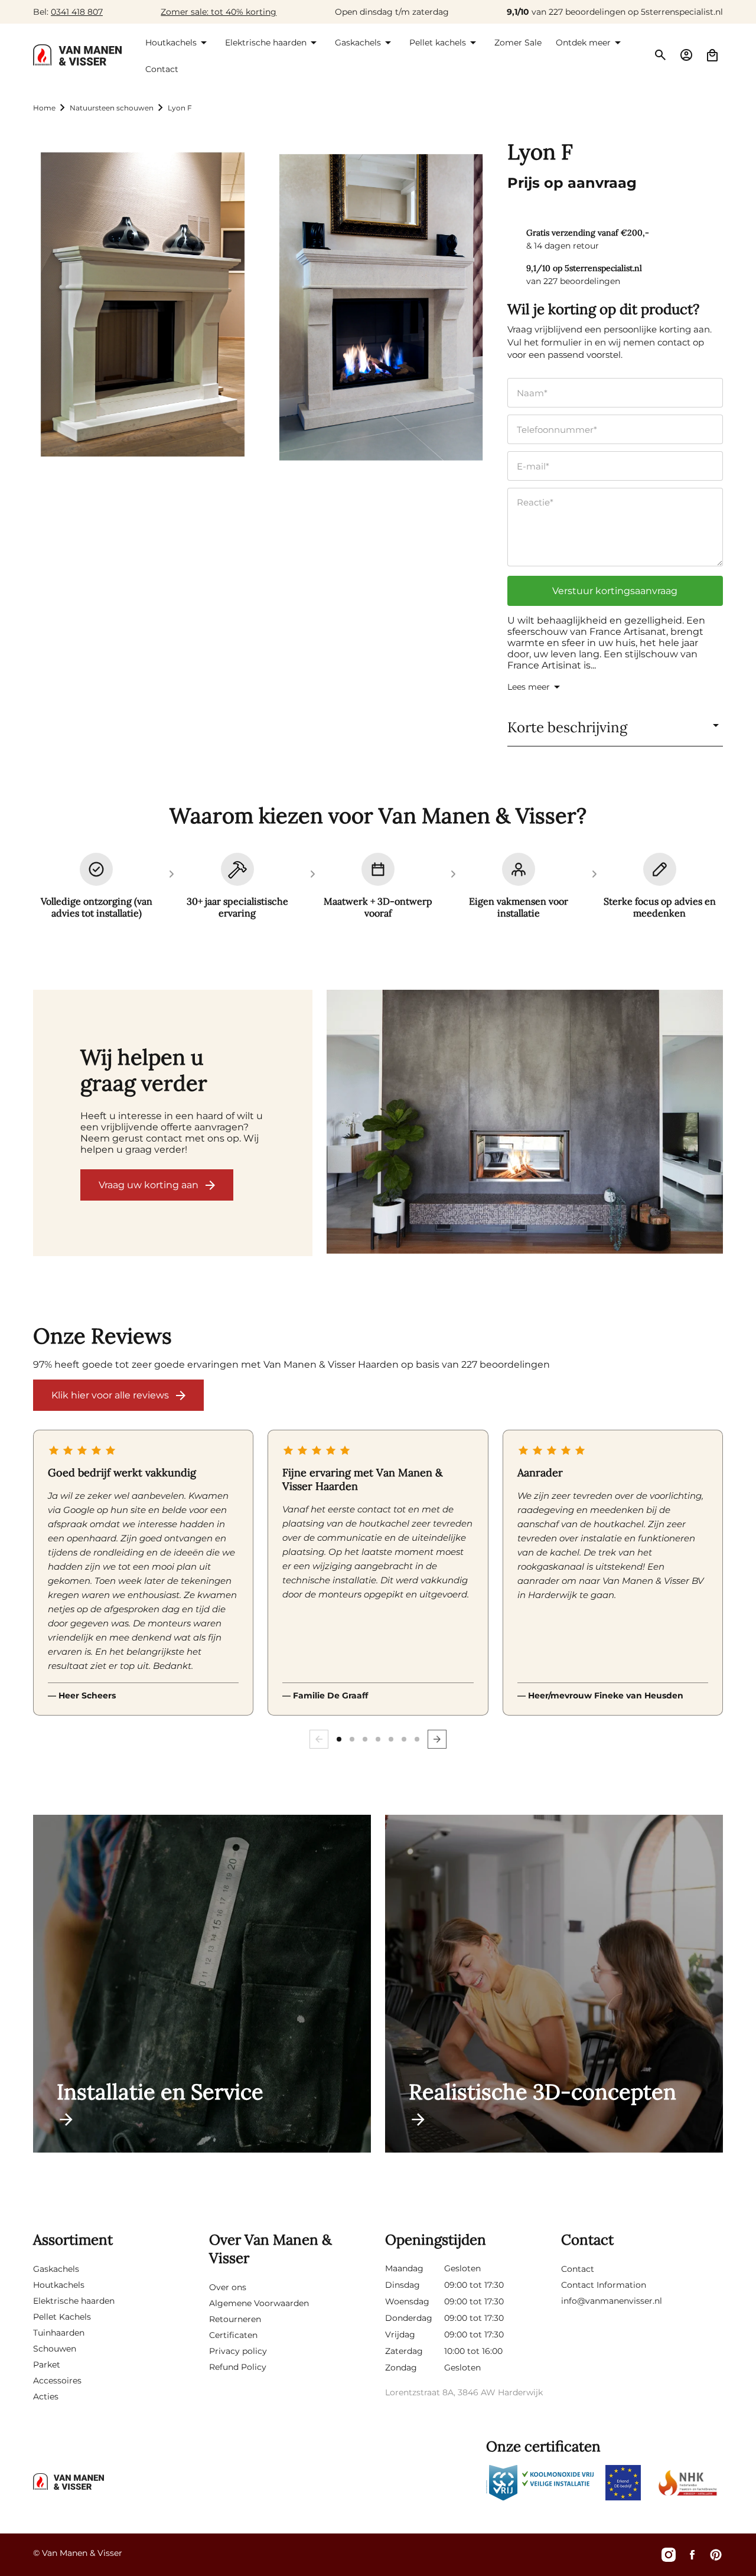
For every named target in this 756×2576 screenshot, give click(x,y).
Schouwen (55, 2349)
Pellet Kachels (62, 2317)
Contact (578, 2269)
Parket (47, 2365)
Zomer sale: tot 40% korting (219, 12)
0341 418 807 (77, 12)
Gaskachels (56, 2269)
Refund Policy (238, 2367)
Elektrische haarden (74, 2301)
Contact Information (604, 2285)
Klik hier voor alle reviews (110, 1395)
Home (44, 108)
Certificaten (233, 2335)
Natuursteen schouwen (112, 108)
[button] (178, 43)
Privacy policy (238, 2351)
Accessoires (57, 2381)
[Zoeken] (660, 55)
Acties (46, 2396)
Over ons (228, 2287)
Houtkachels (59, 2285)
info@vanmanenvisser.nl (612, 2301)
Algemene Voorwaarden (259, 2303)
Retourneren (235, 2319)
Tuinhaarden (59, 2333)
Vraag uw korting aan (149, 1185)
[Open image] (525, 1123)
